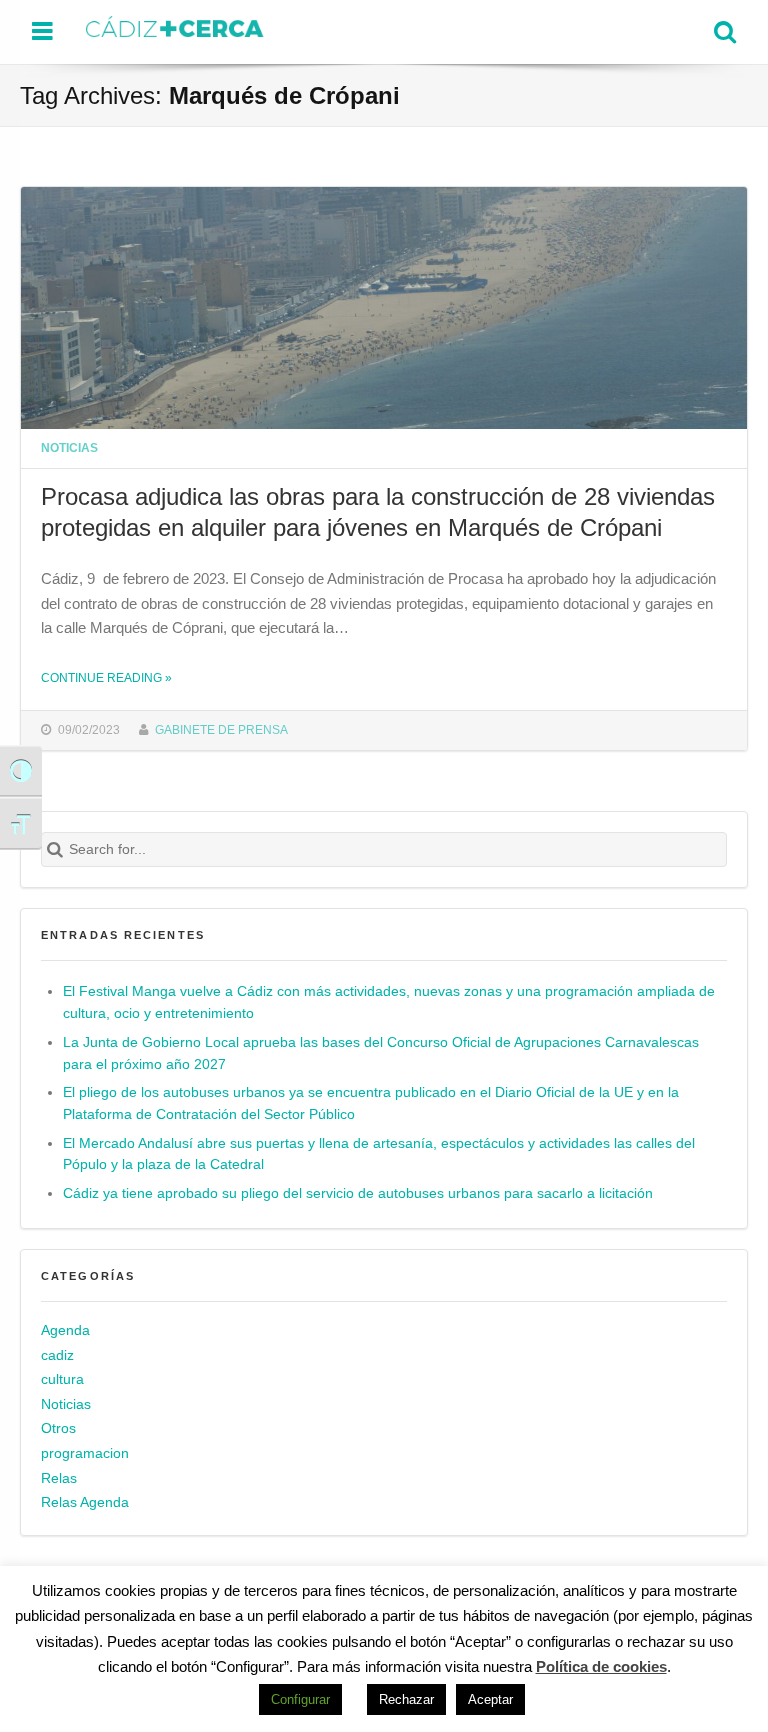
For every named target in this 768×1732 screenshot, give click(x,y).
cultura (62, 1379)
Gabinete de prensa (221, 729)
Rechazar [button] (406, 1699)
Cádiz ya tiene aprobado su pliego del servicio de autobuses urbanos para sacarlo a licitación (358, 1193)
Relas (59, 1478)
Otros (58, 1428)
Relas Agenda (85, 1502)
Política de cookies (601, 1666)
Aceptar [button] (490, 1699)
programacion (85, 1453)
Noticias (69, 447)
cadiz (57, 1355)
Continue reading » (106, 677)
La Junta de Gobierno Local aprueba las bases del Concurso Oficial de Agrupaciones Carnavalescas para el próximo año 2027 (381, 1053)
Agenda (65, 1330)
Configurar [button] (300, 1699)
